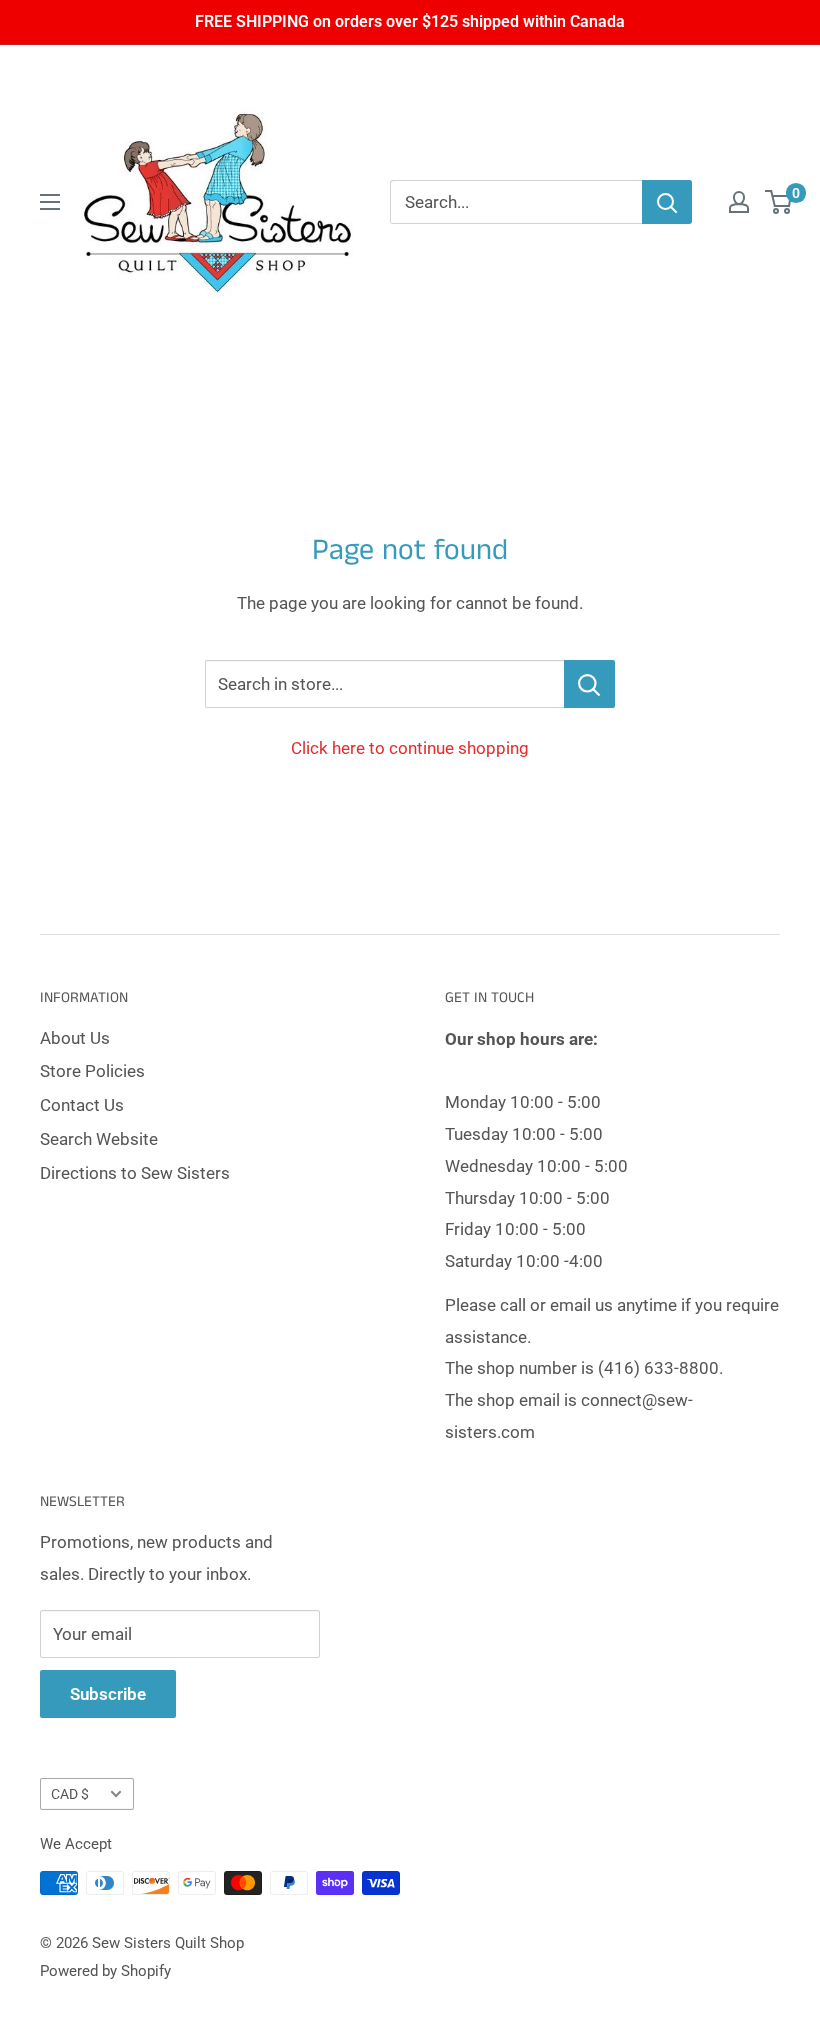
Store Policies (92, 1071)
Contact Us (82, 1105)
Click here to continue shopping (410, 748)
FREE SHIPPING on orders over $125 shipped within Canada (410, 21)
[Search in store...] (589, 684)
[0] (779, 202)
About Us (75, 1038)
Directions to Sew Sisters (135, 1173)
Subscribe (108, 1694)
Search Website (99, 1139)
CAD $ (70, 1794)
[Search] (667, 202)
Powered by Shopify (105, 1971)
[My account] (739, 202)
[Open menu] (50, 202)
